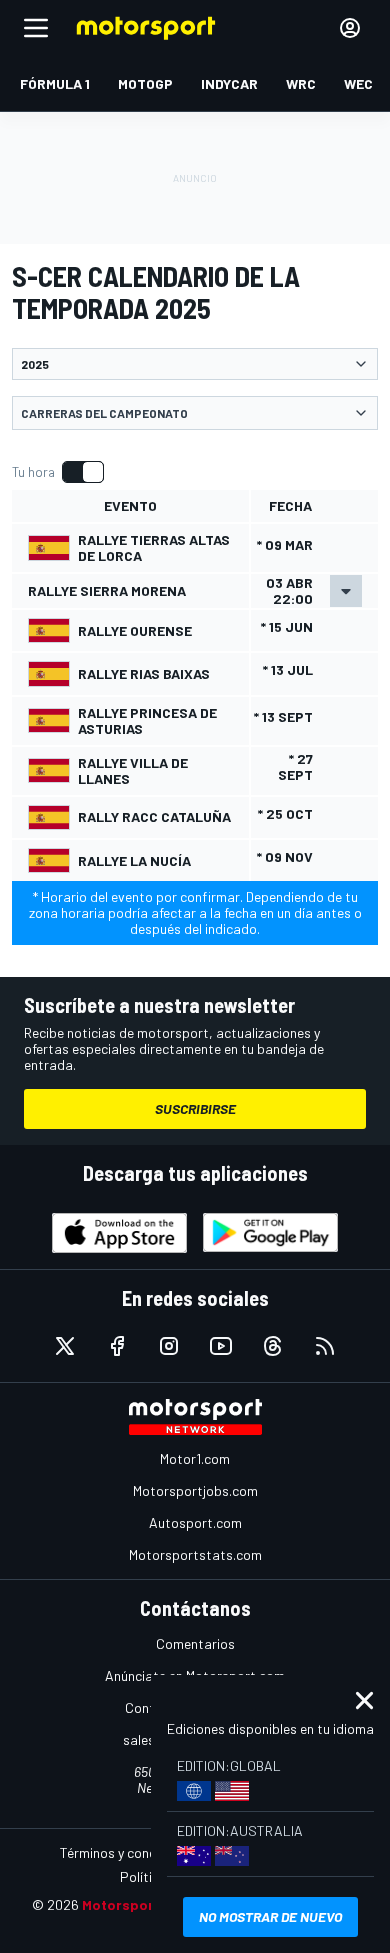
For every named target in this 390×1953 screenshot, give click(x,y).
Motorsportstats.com (195, 1554)
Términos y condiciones (129, 1852)
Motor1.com (195, 1458)
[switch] (57, 472)
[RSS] (325, 1346)
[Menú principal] (36, 28)
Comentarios (195, 1643)
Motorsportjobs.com (195, 1490)
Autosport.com (195, 1522)
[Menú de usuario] (350, 28)
